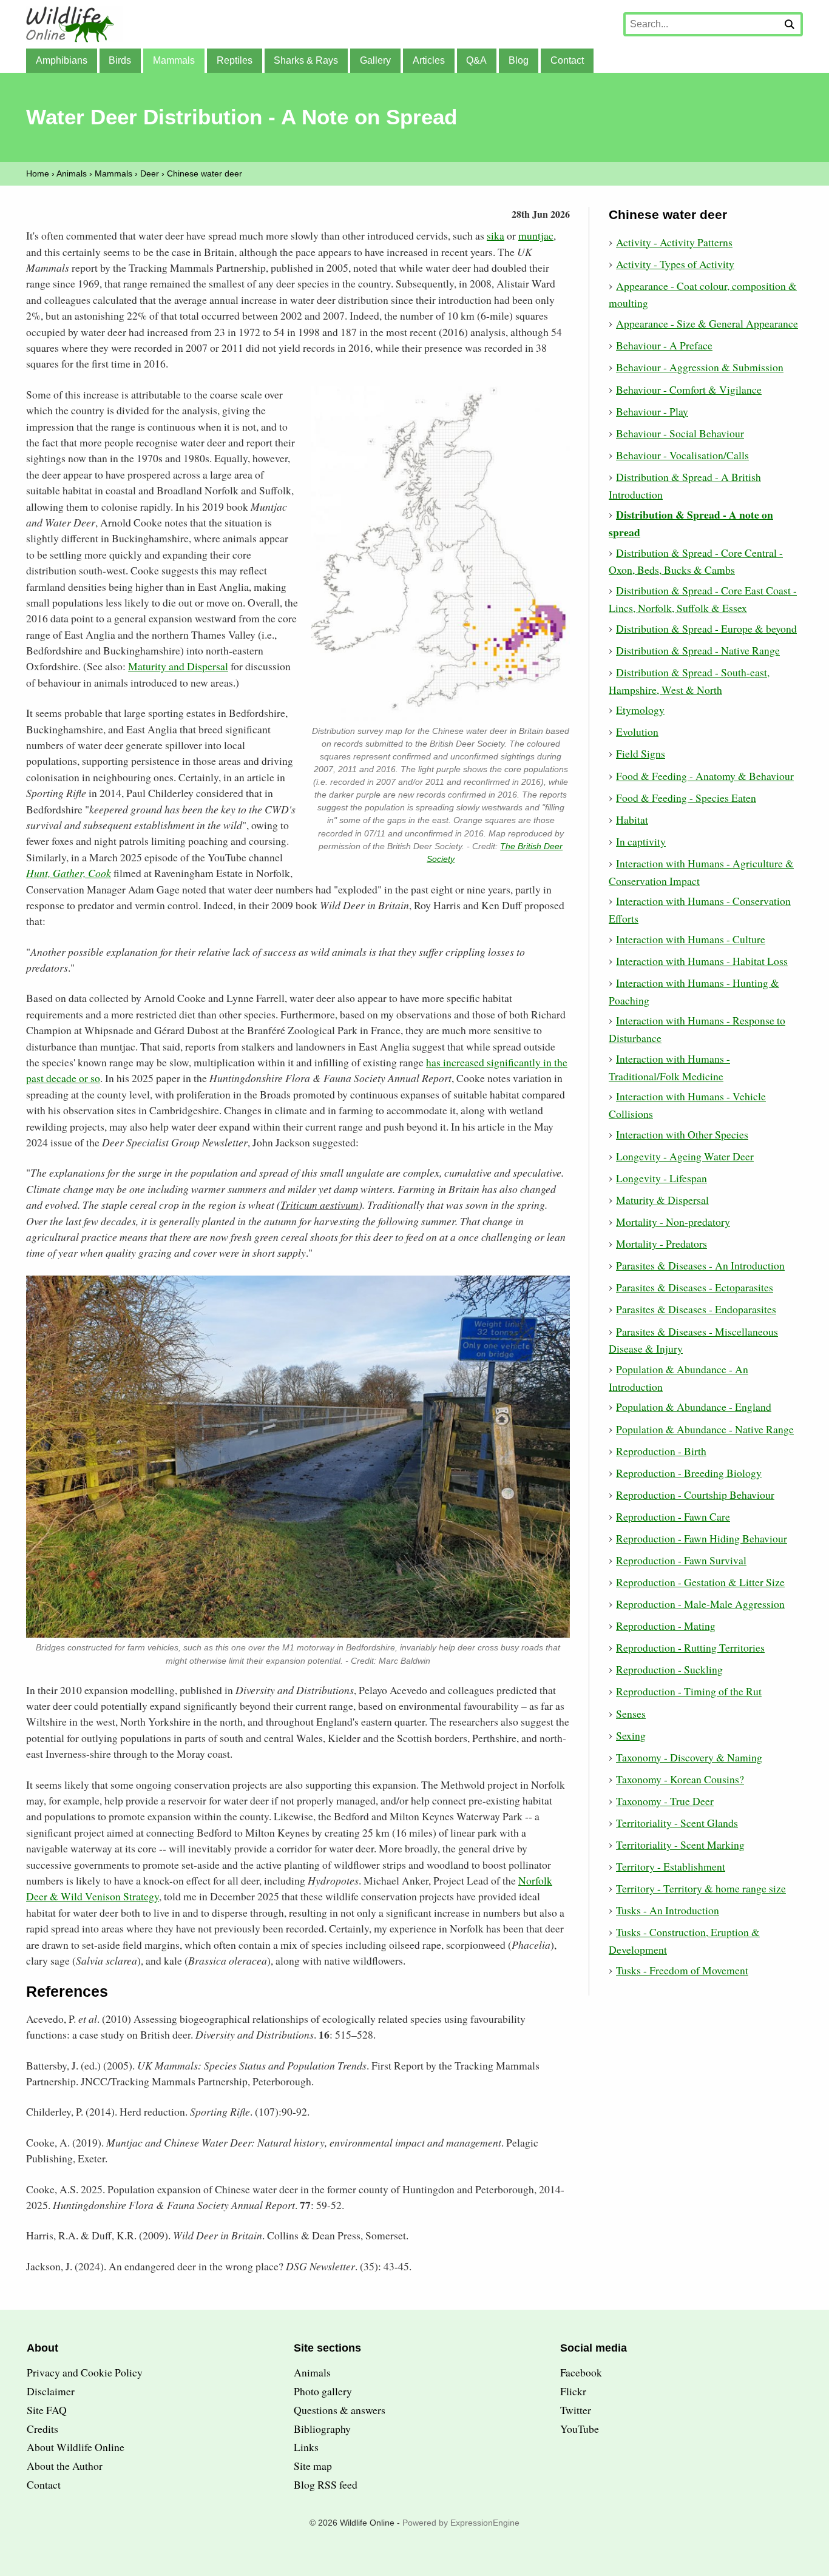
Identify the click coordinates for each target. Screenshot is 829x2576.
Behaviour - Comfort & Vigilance (689, 389)
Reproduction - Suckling (669, 1669)
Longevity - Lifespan (662, 1178)
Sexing (631, 1735)
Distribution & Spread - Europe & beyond (706, 628)
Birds (120, 60)
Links (306, 2447)
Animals (72, 173)
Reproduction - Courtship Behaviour (695, 1495)
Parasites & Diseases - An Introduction (700, 1265)
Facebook (581, 2372)
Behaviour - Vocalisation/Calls (682, 455)
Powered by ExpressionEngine (461, 2523)
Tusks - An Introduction (668, 1910)
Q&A (476, 60)
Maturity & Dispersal (662, 1200)
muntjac (536, 235)
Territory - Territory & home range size (701, 1888)
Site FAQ (47, 2410)
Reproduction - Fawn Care (673, 1516)
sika (496, 235)
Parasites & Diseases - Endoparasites (696, 1309)
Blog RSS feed (326, 2484)
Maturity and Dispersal (178, 666)
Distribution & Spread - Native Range (698, 650)
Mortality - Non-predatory (673, 1222)
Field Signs (641, 753)
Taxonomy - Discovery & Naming (689, 1757)
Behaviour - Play (652, 411)
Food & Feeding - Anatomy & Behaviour (705, 776)
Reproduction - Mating (666, 1626)
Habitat (632, 819)
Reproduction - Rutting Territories (690, 1647)
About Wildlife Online (76, 2447)
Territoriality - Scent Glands (677, 1823)
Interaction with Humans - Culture (691, 939)
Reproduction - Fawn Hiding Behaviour (702, 1538)
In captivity (641, 841)
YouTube (580, 2429)
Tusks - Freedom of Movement (682, 1970)
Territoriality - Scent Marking (680, 1845)
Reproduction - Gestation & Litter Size (700, 1582)
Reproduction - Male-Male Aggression (700, 1604)
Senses (631, 1713)
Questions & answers (340, 2410)
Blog (519, 60)
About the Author (65, 2466)
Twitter (576, 2410)
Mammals (174, 60)
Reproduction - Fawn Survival (681, 1560)
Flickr (573, 2391)
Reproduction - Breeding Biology (689, 1473)
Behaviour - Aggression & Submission (700, 367)
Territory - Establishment (671, 1866)
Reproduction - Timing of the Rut (689, 1691)
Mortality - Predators (662, 1243)
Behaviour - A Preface (664, 345)
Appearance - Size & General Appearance (707, 323)
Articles (429, 60)
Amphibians (62, 60)
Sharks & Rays (306, 60)
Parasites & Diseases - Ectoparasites (695, 1287)
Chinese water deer (205, 173)
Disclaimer (51, 2391)
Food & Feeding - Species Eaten (686, 798)
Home (38, 173)
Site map (313, 2466)
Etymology (640, 710)
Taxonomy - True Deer (665, 1801)
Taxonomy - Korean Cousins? (680, 1779)
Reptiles (235, 60)
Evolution (637, 731)
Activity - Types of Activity (675, 264)
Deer (150, 173)
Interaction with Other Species (682, 1134)
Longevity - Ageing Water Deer (685, 1156)
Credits (42, 2429)
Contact (567, 60)
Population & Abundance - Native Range (705, 1429)
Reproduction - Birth (661, 1451)
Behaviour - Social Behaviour (680, 433)
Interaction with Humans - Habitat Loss (702, 961)
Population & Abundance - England (694, 1407)
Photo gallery (323, 2391)
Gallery (375, 60)
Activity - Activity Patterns (674, 242)
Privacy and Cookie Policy (85, 2372)
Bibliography (322, 2429)
